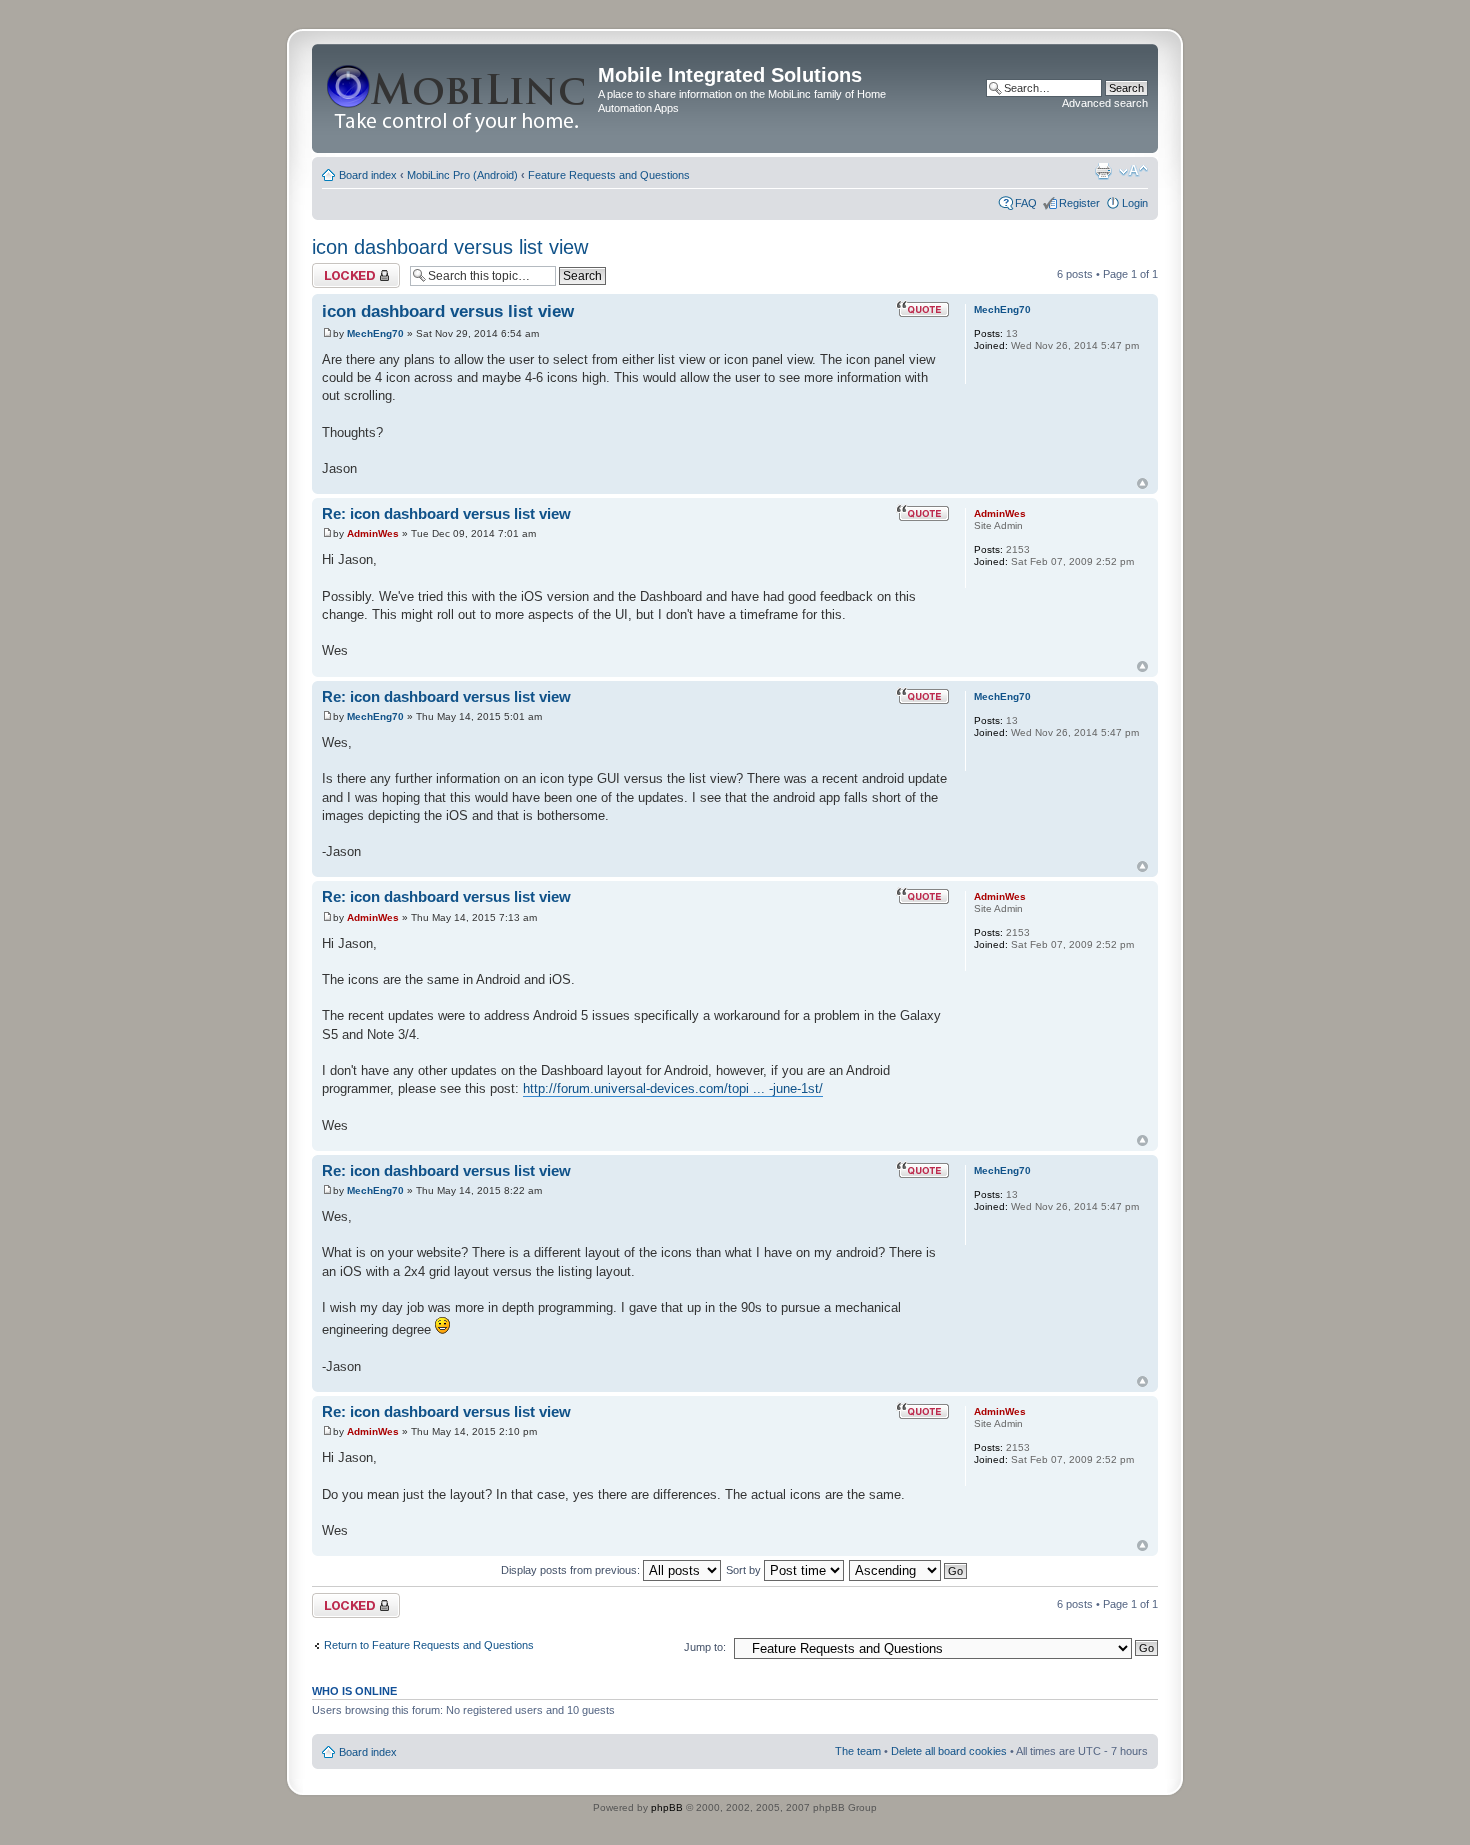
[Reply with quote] (923, 309)
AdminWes (373, 533)
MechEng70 (375, 333)
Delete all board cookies (949, 1751)
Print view (1103, 171)
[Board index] (457, 98)
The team (858, 1751)
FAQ (1026, 203)
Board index (368, 175)
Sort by (745, 1570)
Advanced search (1105, 103)
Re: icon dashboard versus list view (446, 513)
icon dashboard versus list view (450, 247)
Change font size (1133, 171)
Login (1135, 203)
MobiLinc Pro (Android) (462, 175)
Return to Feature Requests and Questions (429, 1645)
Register (1079, 203)
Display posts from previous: (572, 1570)
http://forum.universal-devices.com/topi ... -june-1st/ (673, 1088)
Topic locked (342, 269)
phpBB (667, 1807)
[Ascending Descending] (909, 1570)
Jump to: (705, 1647)
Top (1142, 483)
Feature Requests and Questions (609, 175)
